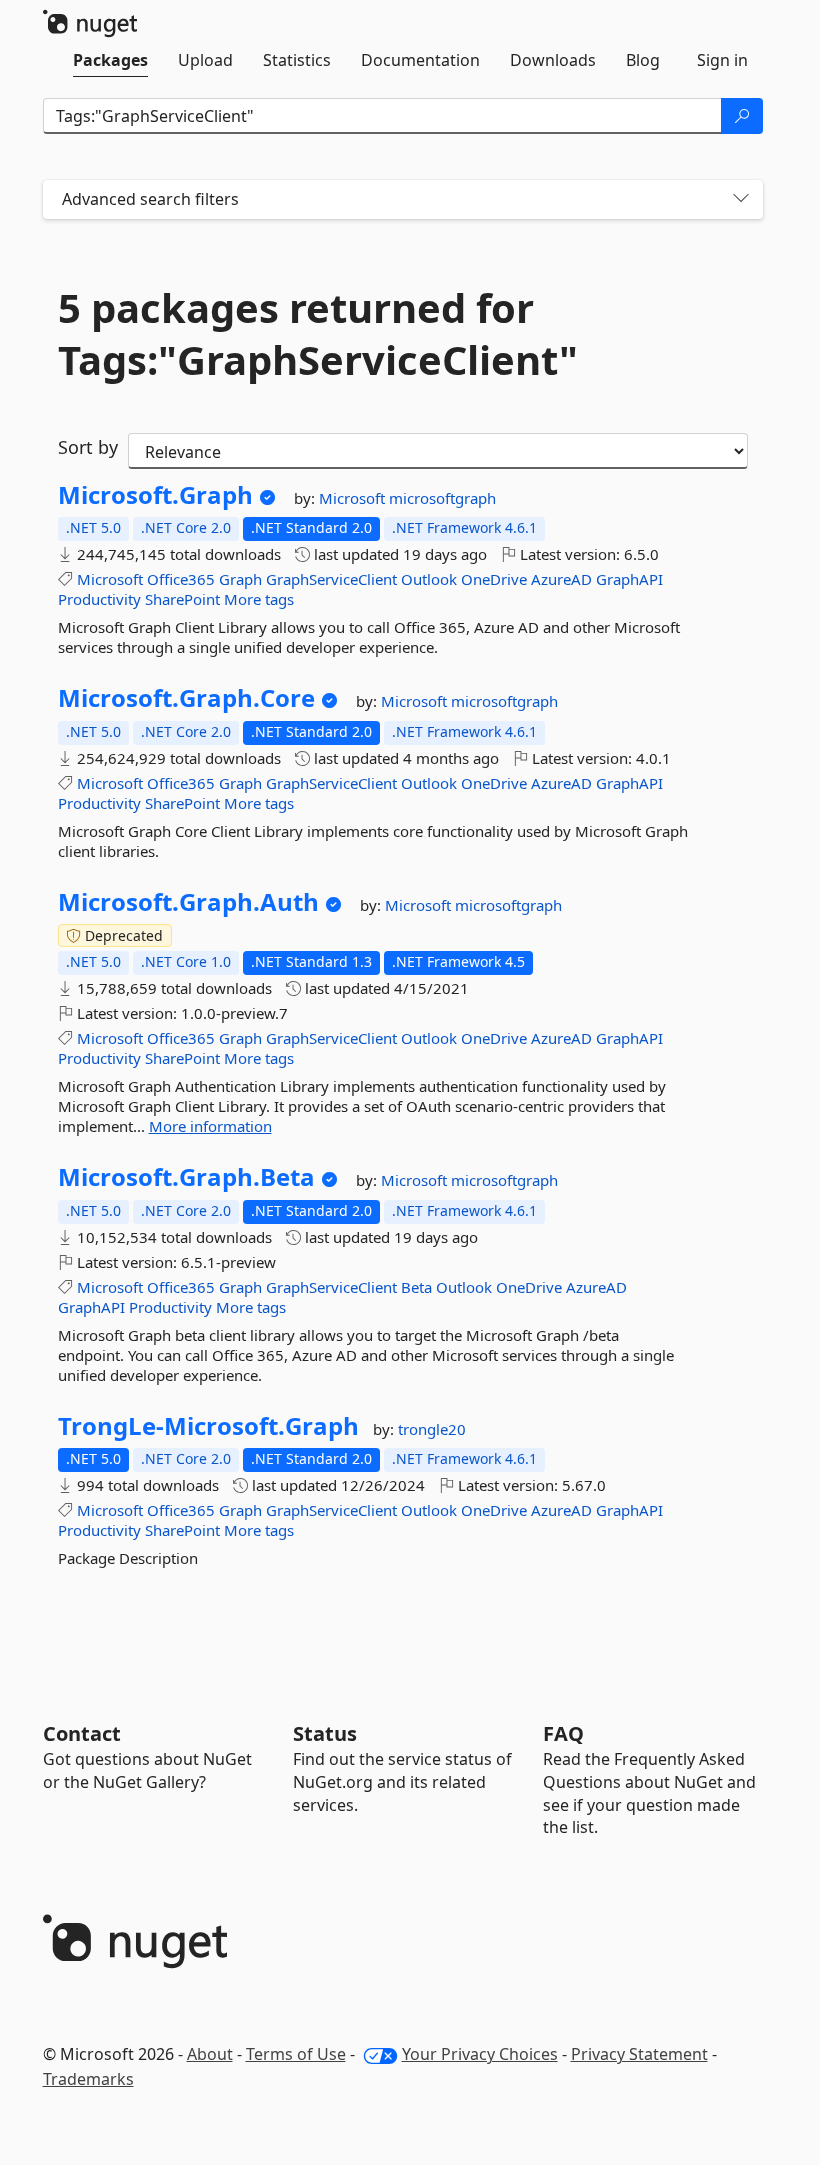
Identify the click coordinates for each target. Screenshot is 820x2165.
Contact (82, 1733)
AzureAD (561, 579)
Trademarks (88, 2079)
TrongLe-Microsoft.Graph (208, 1426)
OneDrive (494, 579)
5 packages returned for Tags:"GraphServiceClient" (318, 334)
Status (325, 1733)
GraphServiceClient (331, 579)
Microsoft (354, 498)
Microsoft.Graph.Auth (188, 902)
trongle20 (432, 1429)
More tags (259, 599)
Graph (240, 579)
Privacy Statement (639, 2054)
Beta (416, 1287)
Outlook (429, 579)
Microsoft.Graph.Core (186, 698)
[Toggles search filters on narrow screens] (741, 199)
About (210, 2054)
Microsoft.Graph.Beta (186, 1177)
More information (210, 1126)
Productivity (99, 599)
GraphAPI (629, 579)
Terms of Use (296, 2054)
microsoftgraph (442, 498)
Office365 (181, 579)
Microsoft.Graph (155, 495)
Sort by (88, 447)
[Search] (742, 116)
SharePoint (182, 599)
